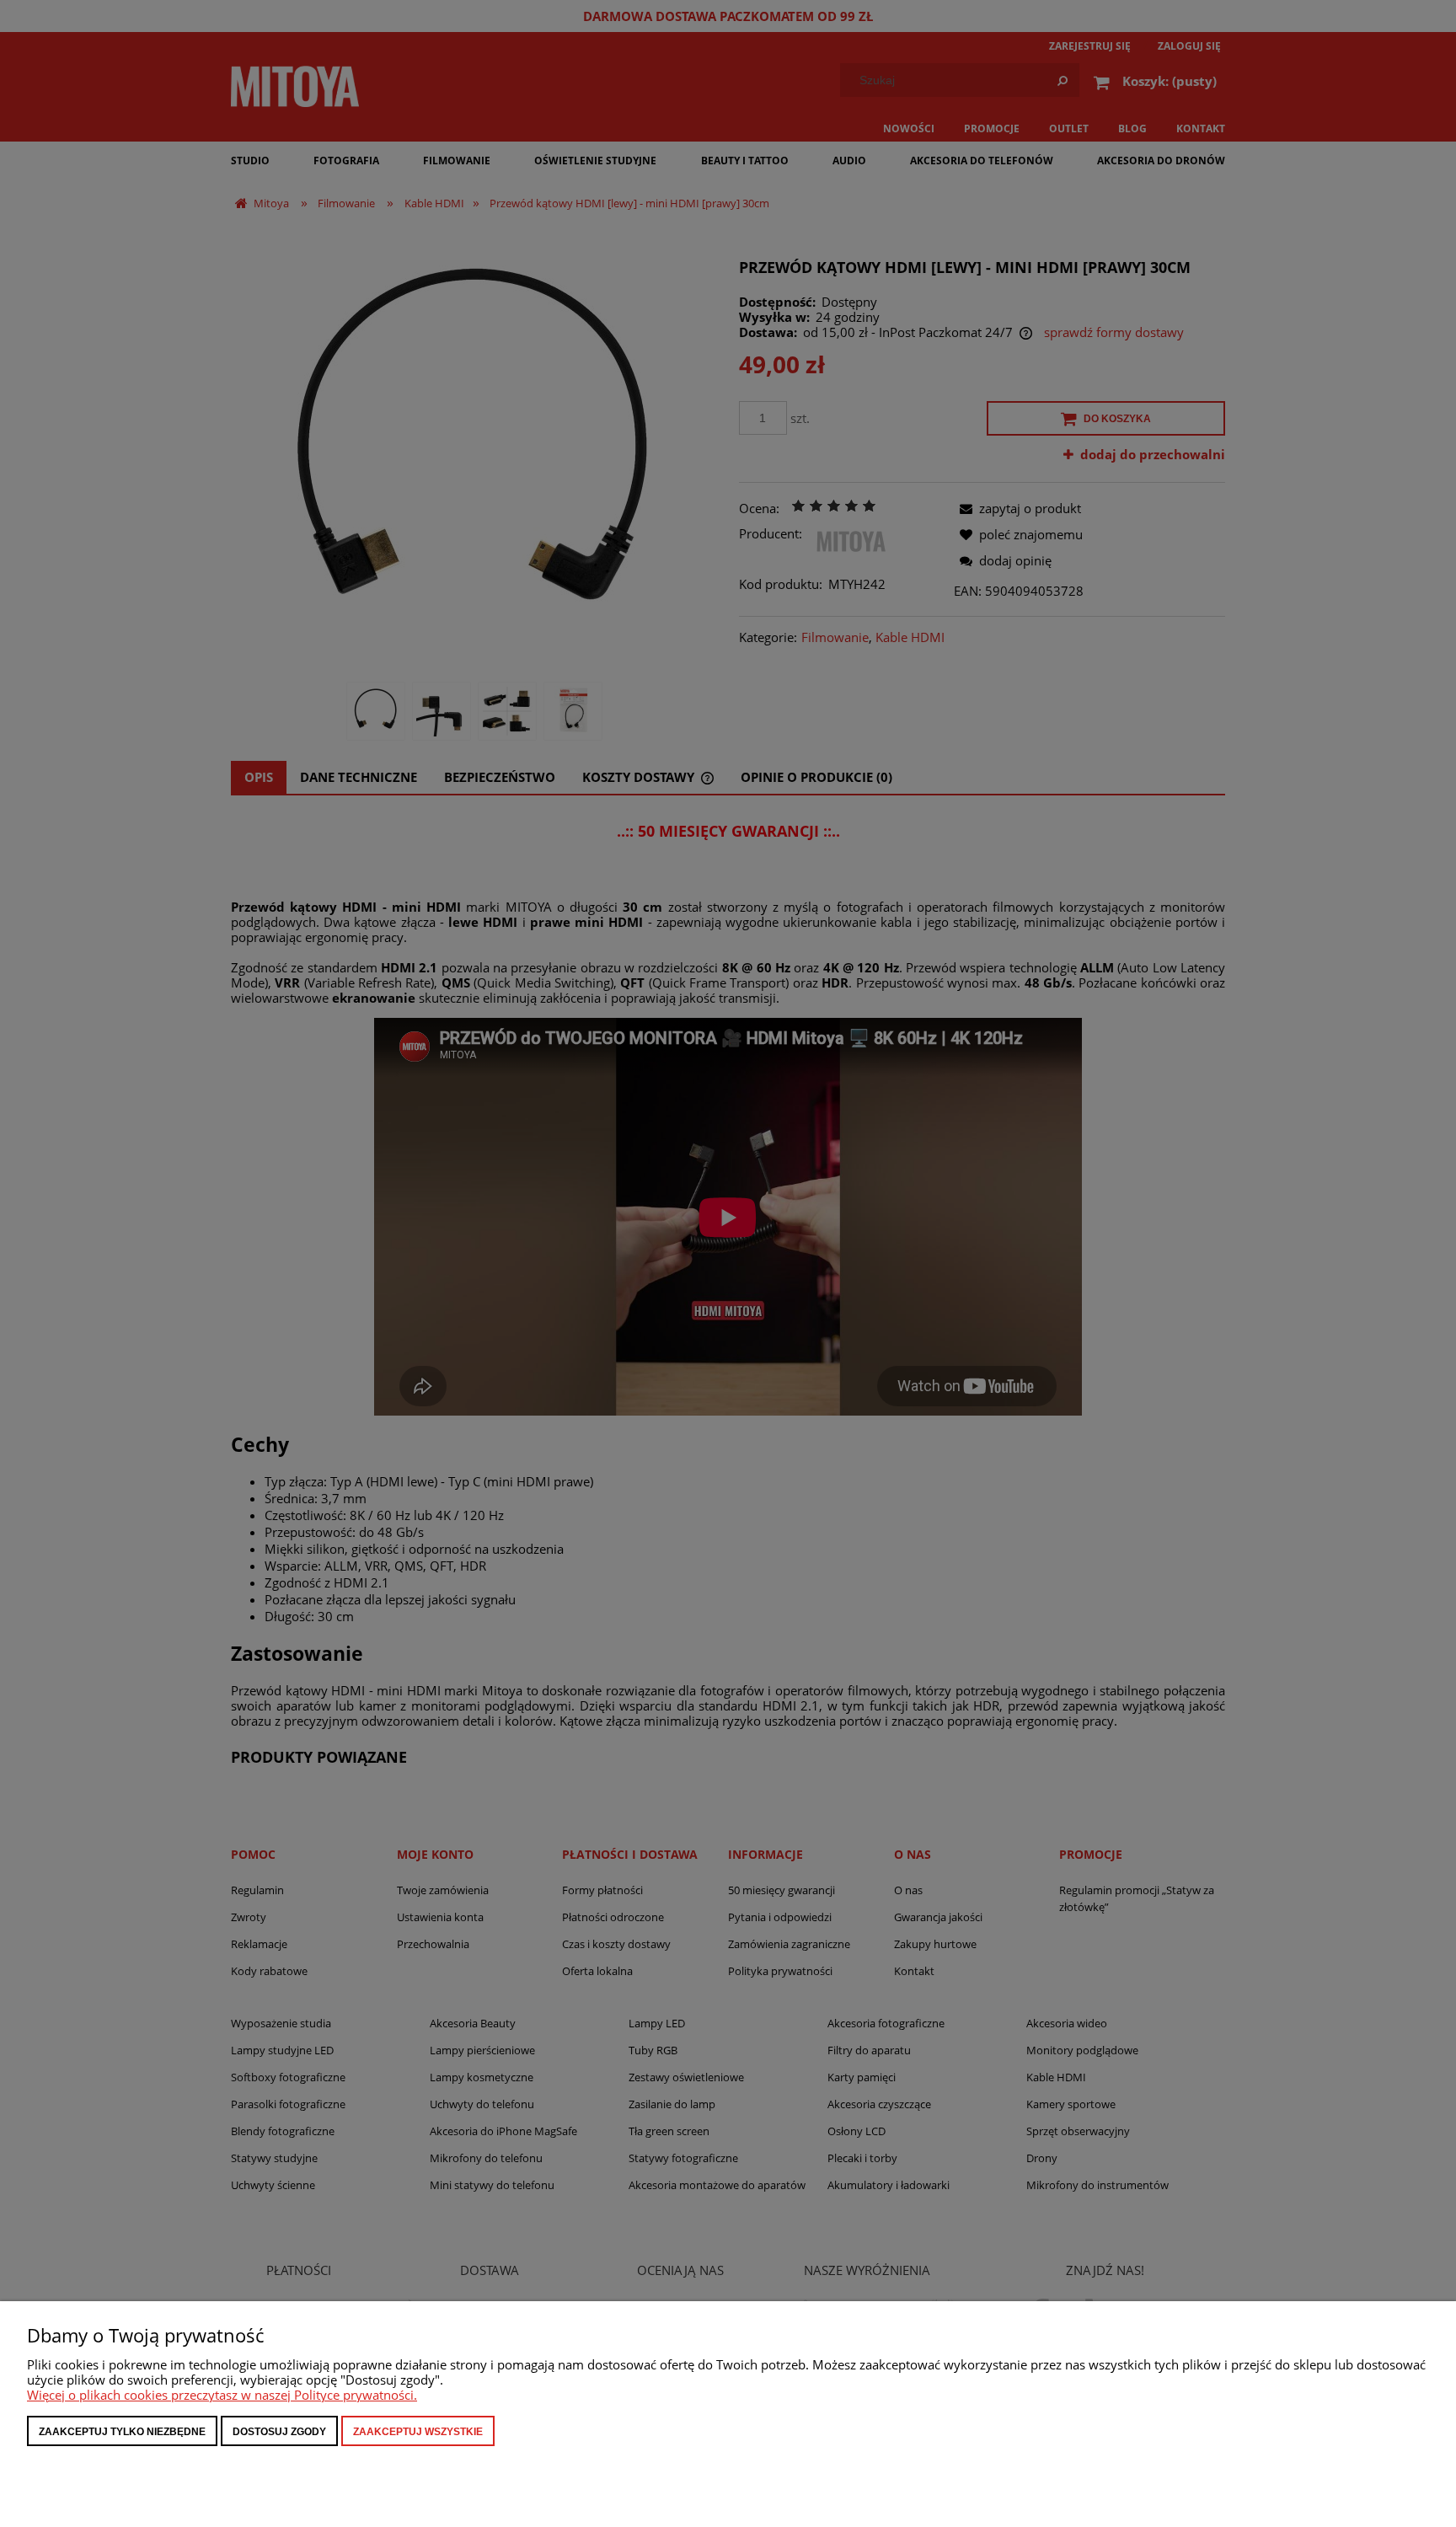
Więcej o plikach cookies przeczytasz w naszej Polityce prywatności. (222, 2395)
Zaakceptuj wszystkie (418, 2432)
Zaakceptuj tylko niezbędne (122, 2432)
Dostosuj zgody (279, 2432)
